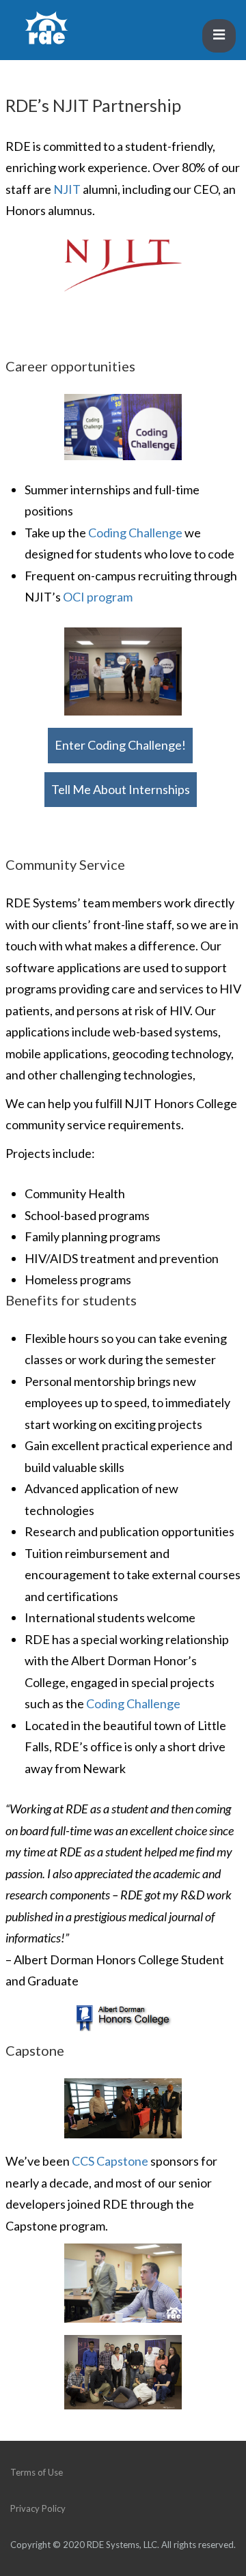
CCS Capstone (110, 2161)
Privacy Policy (38, 2508)
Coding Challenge (135, 533)
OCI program (98, 597)
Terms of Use (37, 2472)
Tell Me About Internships (121, 789)
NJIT (68, 189)
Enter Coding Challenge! (120, 745)
